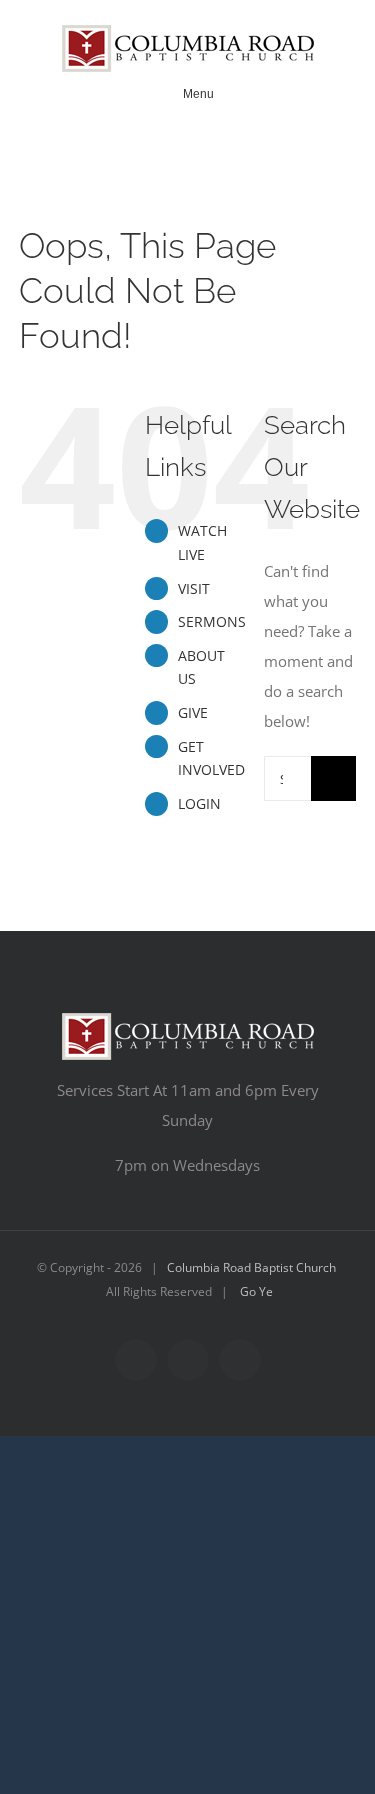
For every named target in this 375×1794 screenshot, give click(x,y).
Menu (198, 94)
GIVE (193, 712)
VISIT (194, 588)
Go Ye (256, 1291)
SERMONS (212, 621)
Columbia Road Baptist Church (251, 1267)
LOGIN (199, 803)
